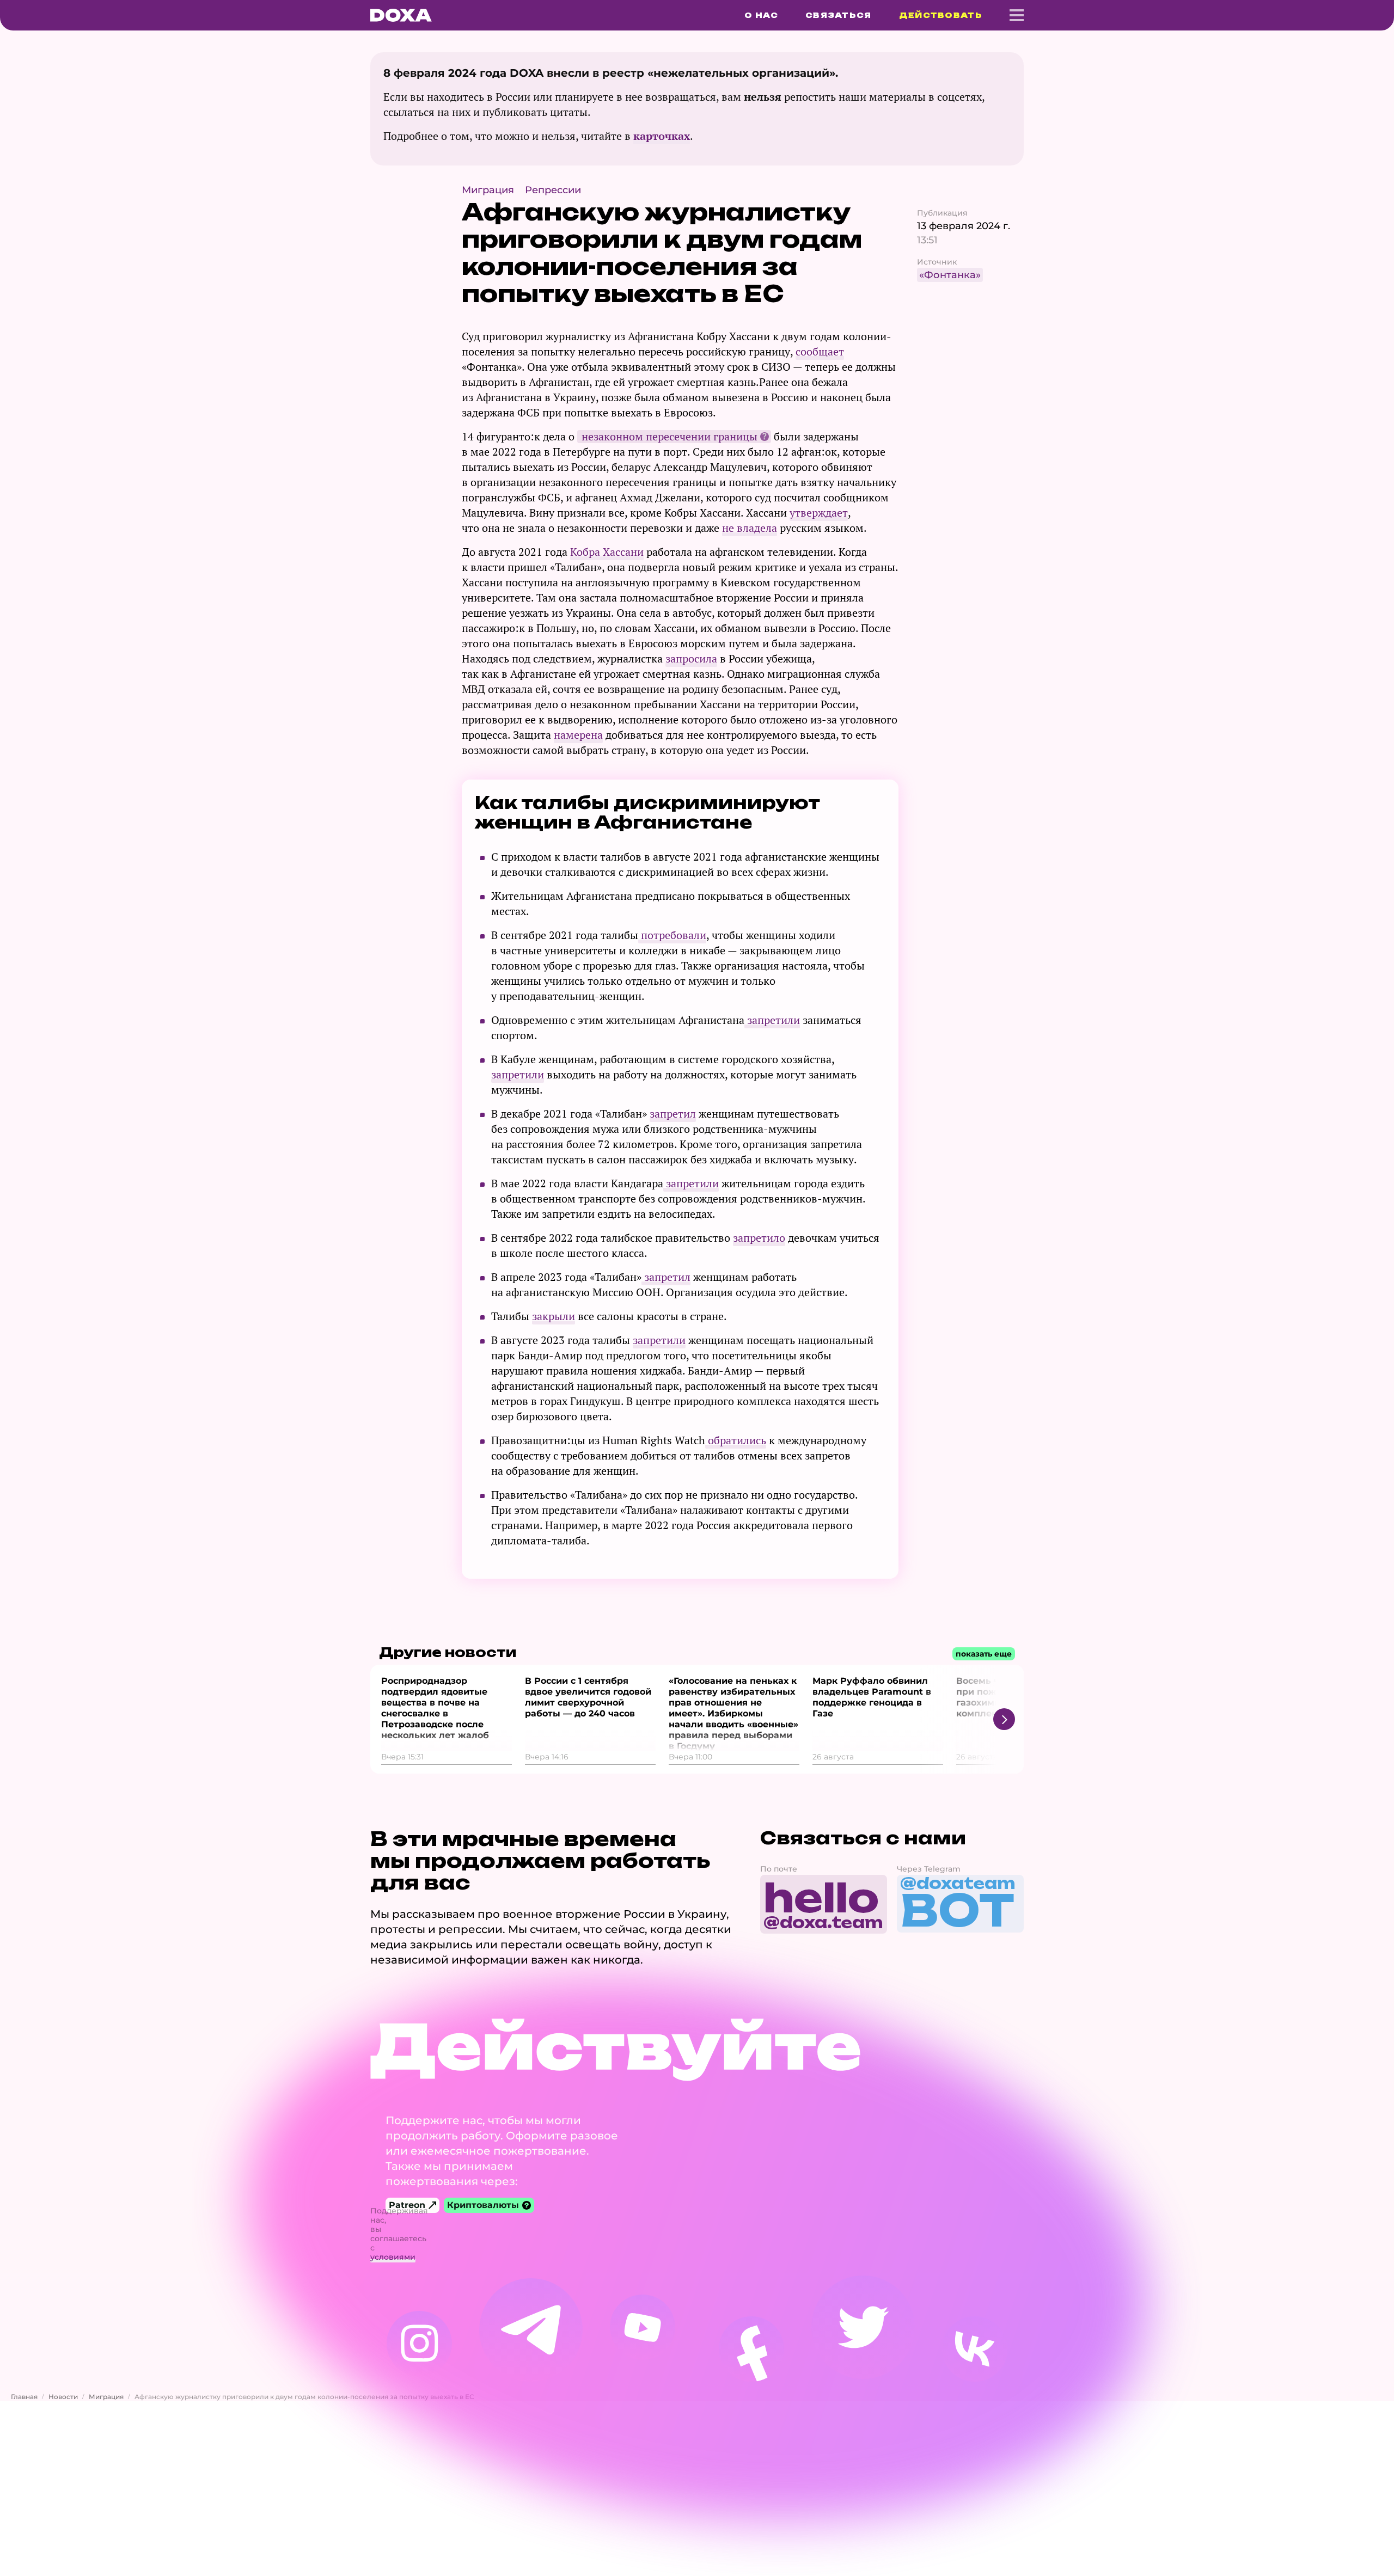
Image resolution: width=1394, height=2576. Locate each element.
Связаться (839, 15)
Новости (63, 2397)
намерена (578, 735)
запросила (691, 658)
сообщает (820, 351)
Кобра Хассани (607, 552)
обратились (736, 1440)
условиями (393, 2257)
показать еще (984, 1654)
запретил (673, 1114)
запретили (772, 1020)
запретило (759, 1238)
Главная (24, 2397)
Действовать (941, 15)
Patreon (407, 2205)
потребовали (672, 935)
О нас (761, 15)
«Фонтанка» (950, 275)
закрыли (554, 1316)
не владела (750, 528)
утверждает (819, 513)
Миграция (106, 2397)
